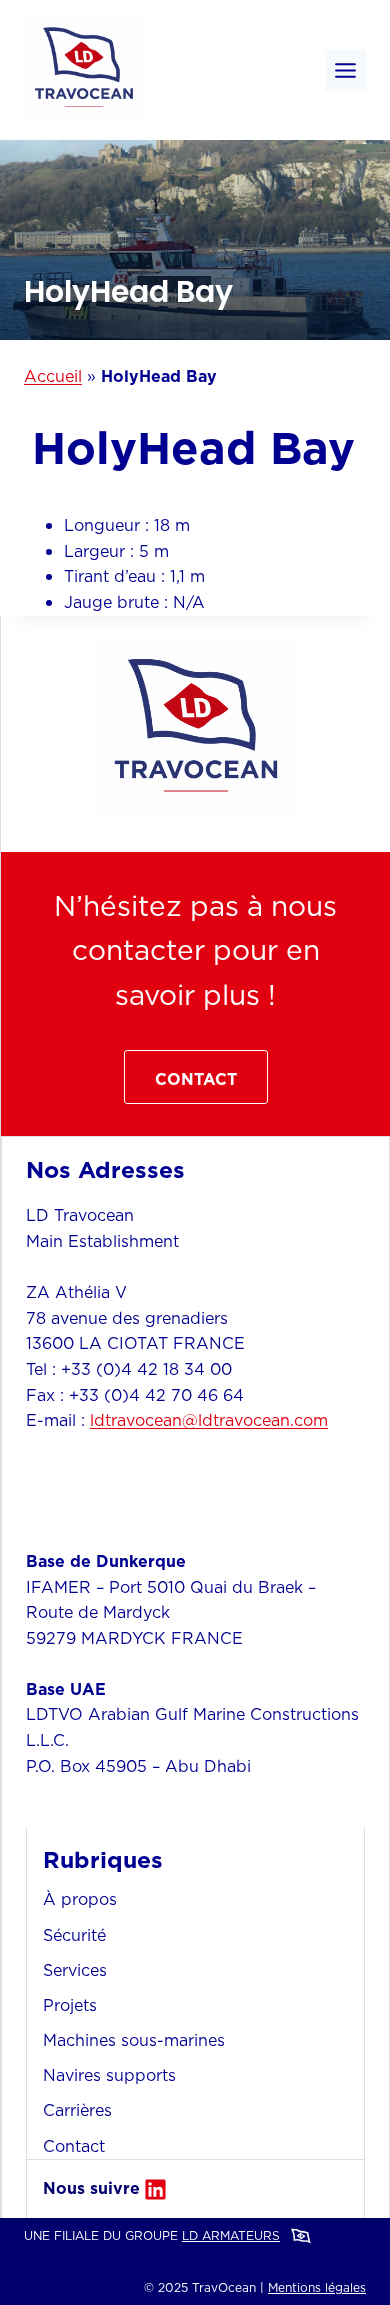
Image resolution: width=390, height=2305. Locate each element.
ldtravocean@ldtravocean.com (209, 1420)
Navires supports (109, 2075)
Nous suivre (91, 2188)
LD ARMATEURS (231, 2235)
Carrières (77, 2110)
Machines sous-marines (134, 2040)
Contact (74, 2146)
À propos (80, 1899)
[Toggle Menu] (345, 70)
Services (75, 1970)
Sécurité (74, 1935)
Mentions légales (317, 2287)
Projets (70, 2005)
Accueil (53, 376)
